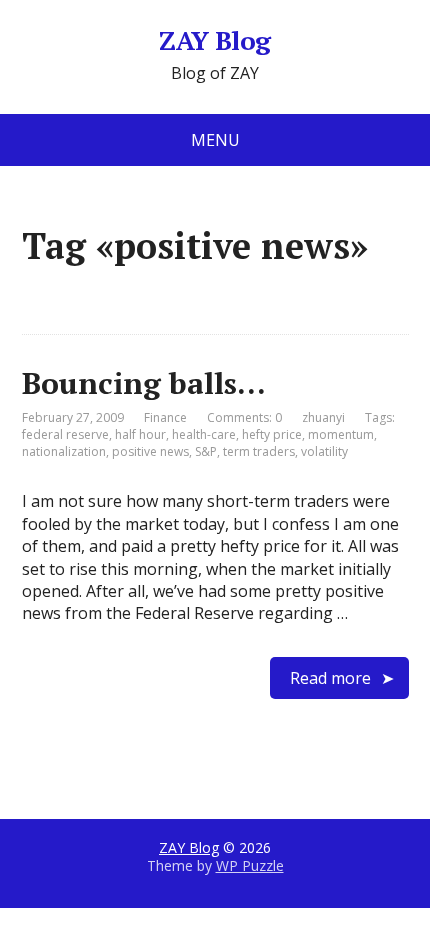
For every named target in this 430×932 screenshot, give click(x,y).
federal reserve (65, 434)
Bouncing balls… (144, 383)
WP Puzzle (250, 865)
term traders (259, 451)
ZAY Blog (215, 41)
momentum (341, 434)
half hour (140, 434)
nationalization (64, 451)
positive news (150, 451)
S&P (206, 451)
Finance (165, 417)
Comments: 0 (244, 417)
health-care (204, 434)
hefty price (272, 434)
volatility (324, 451)
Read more (330, 678)
